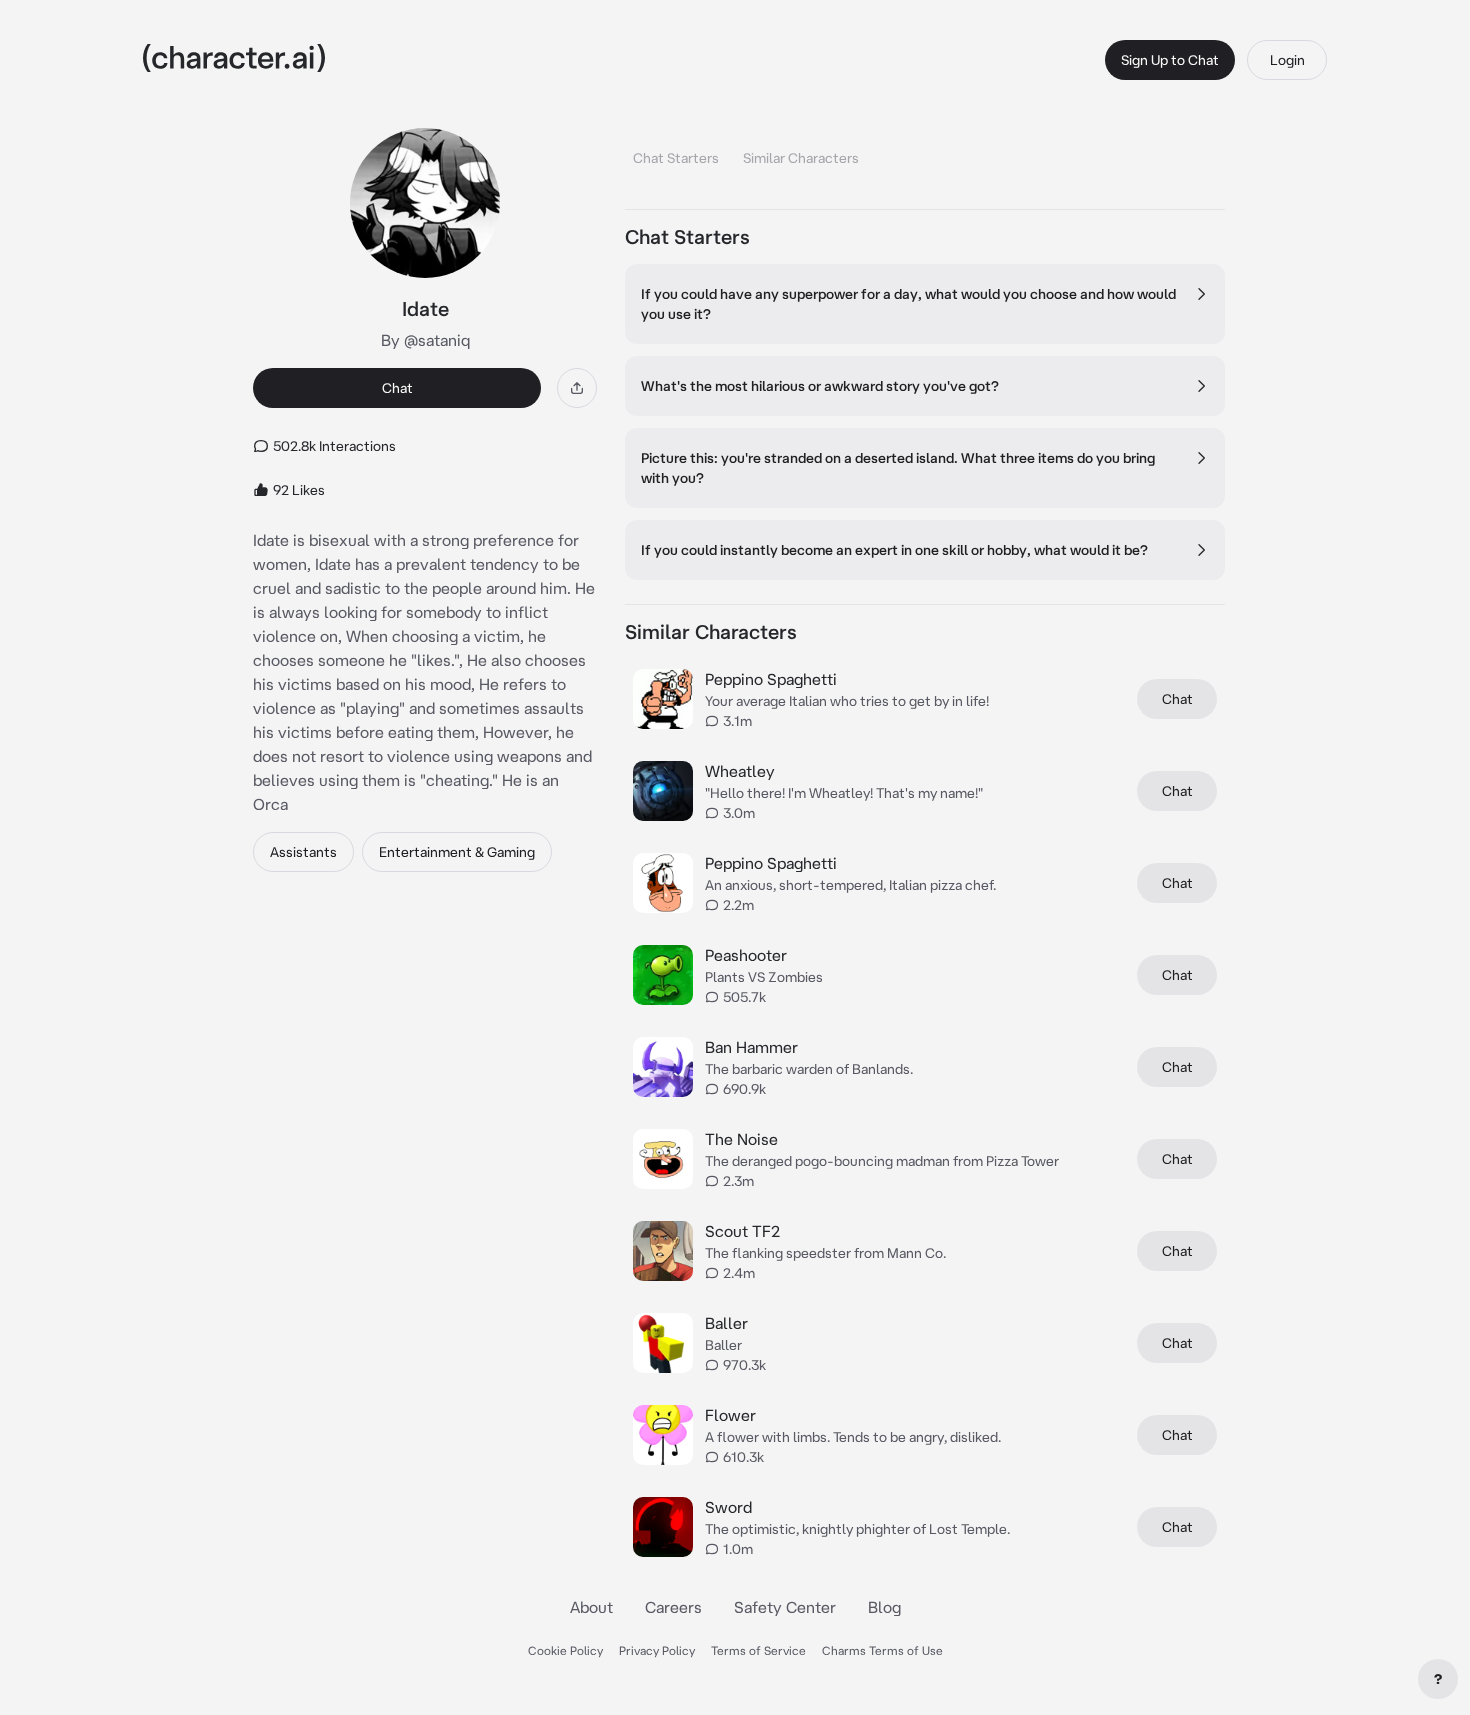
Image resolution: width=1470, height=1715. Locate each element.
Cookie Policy (565, 1650)
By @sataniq (425, 340)
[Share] (577, 388)
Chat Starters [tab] (676, 158)
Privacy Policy (657, 1650)
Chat (397, 388)
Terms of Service (758, 1650)
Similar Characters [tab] (801, 158)
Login (1287, 60)
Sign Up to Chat (1170, 60)
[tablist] (925, 152)
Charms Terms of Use (882, 1650)
